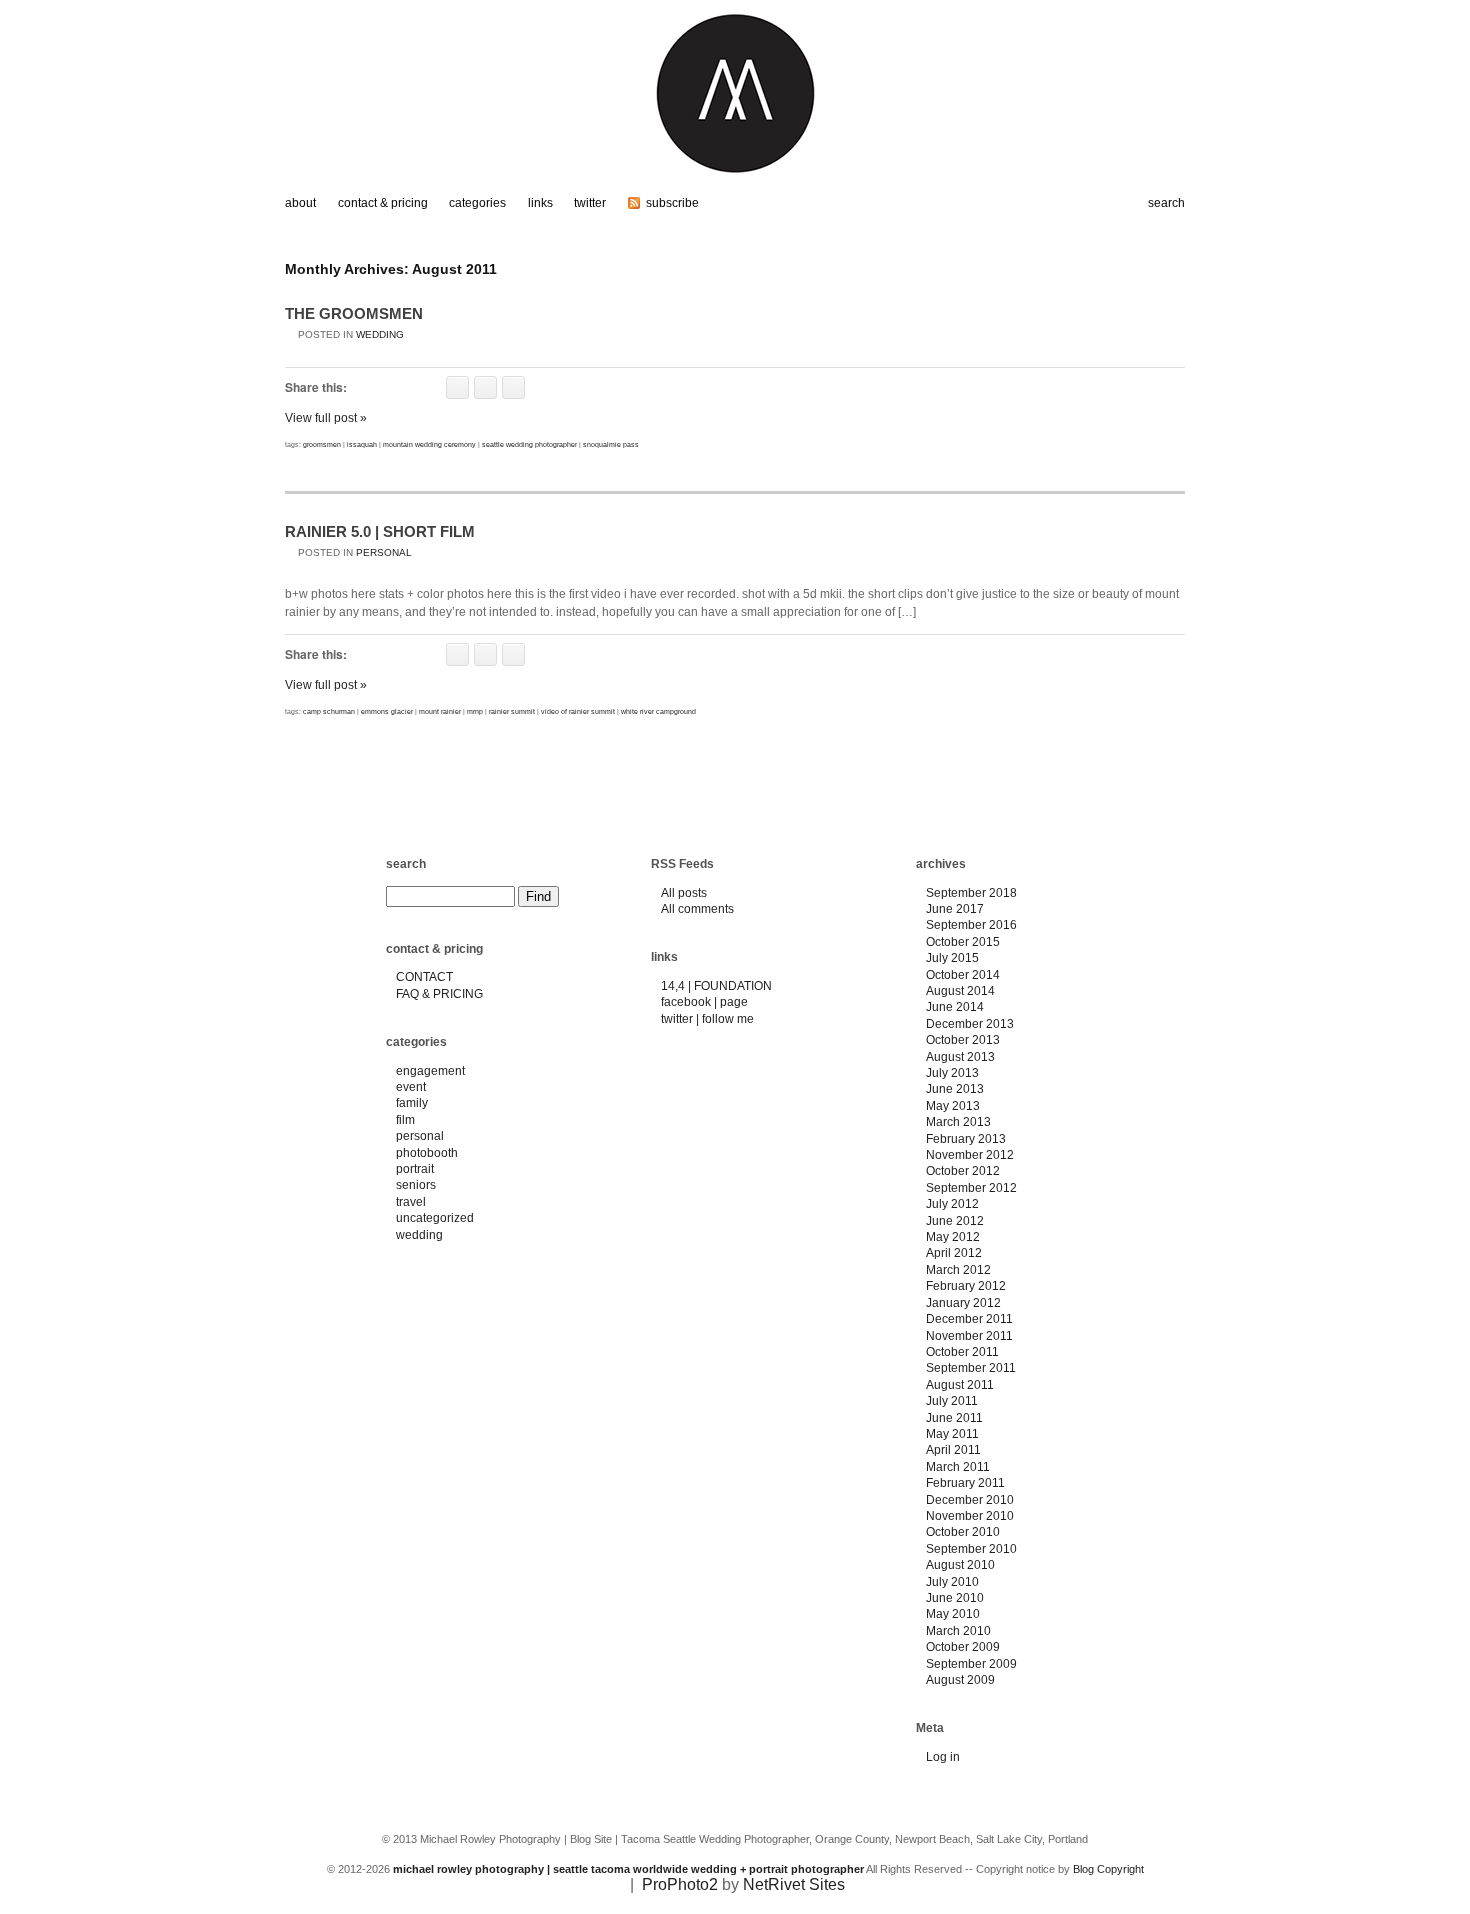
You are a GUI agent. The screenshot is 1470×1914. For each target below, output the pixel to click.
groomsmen (322, 444)
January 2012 (963, 1303)
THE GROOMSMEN (354, 313)
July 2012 (952, 1204)
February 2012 (966, 1286)
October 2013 (963, 1040)
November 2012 (970, 1155)
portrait (415, 1169)
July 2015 (952, 958)
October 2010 (963, 1532)
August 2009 (960, 1680)
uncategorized (435, 1218)
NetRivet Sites (794, 1884)
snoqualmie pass (611, 444)
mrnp (475, 711)
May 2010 (953, 1614)
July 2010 (952, 1582)
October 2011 (962, 1352)
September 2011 (971, 1368)
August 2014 (960, 991)
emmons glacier (387, 711)
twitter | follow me (707, 1019)
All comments (697, 909)
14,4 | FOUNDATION (716, 986)
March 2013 (958, 1122)
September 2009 (971, 1664)
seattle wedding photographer (529, 444)
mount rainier (440, 711)
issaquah (362, 444)
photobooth (427, 1153)
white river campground (658, 711)
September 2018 (971, 893)
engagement (430, 1071)
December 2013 (970, 1024)
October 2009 (963, 1647)
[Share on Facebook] (457, 387)
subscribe (672, 203)
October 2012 (963, 1171)
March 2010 (958, 1631)
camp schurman (329, 711)
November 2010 (970, 1516)
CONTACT (424, 977)
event (411, 1087)
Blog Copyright (1108, 1869)
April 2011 (953, 1450)
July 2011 (952, 1401)
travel (411, 1202)
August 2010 (960, 1565)
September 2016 (971, 925)
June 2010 (955, 1598)
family (412, 1103)
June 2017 (955, 909)
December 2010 (970, 1500)
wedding (380, 334)
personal (384, 552)
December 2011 (969, 1319)
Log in (943, 1757)
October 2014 (963, 975)
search (406, 864)
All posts (684, 893)
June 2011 (954, 1418)
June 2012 (955, 1221)
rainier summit (512, 711)
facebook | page (704, 1002)
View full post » (326, 418)
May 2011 (952, 1434)
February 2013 (966, 1139)
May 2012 (953, 1237)
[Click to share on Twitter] (485, 387)
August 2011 (960, 1385)
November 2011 (969, 1336)
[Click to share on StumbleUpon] (513, 387)
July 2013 (952, 1073)
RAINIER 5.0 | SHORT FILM (380, 531)
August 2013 (960, 1057)
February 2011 (965, 1483)
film (405, 1120)
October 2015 (963, 942)
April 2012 (954, 1253)
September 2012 (971, 1188)
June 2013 (955, 1089)
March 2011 (958, 1467)
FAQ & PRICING (439, 994)
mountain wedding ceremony (429, 444)
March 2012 (958, 1270)
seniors (416, 1185)
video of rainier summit (578, 711)
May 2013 (953, 1106)
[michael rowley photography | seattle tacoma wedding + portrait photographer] (735, 182)
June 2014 (955, 1007)
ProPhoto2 (680, 1884)
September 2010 (971, 1549)
